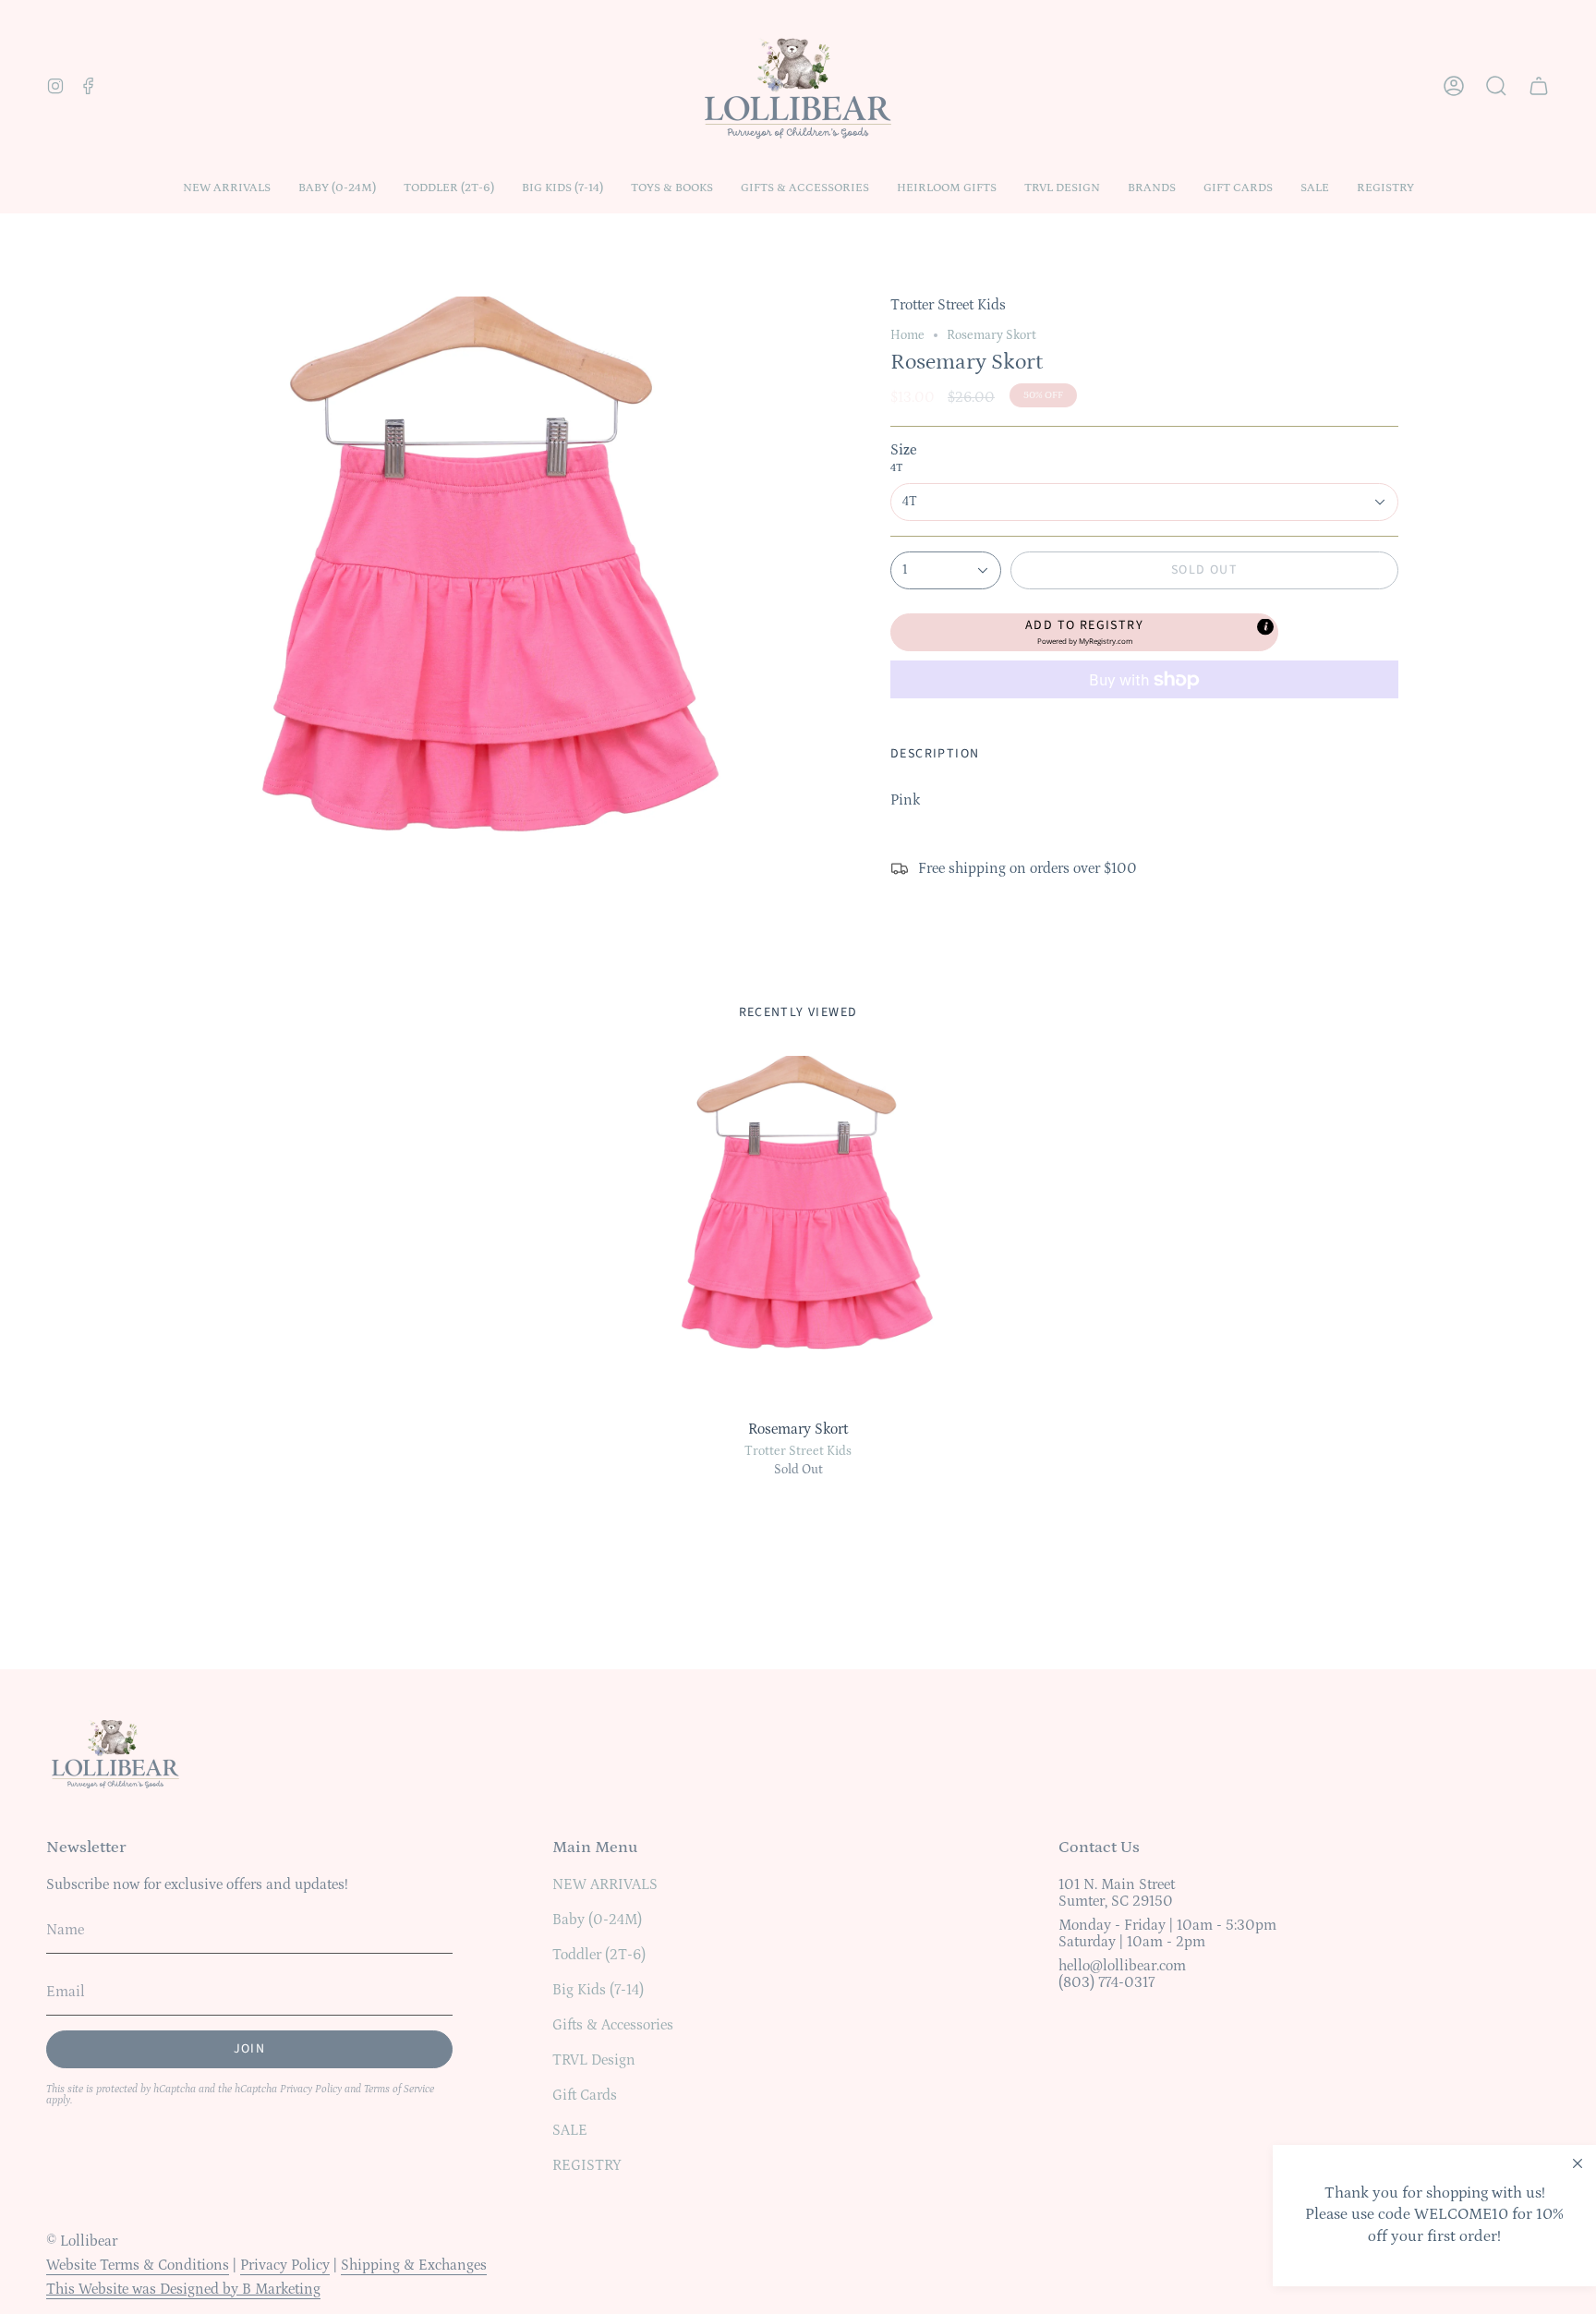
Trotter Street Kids (798, 1451)
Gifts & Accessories (613, 2025)
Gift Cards (585, 2095)
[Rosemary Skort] (798, 1233)
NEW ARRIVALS (605, 1884)
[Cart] (1539, 86)
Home (907, 335)
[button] (337, 188)
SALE (570, 2130)
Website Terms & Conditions (138, 2265)
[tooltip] (1265, 626)
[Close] (1578, 2163)
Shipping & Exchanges (414, 2265)
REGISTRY (587, 2165)
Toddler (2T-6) (599, 1955)
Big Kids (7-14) (598, 1990)
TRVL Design (594, 2060)
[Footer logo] (115, 1752)
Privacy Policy (311, 2089)
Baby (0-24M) (597, 1920)
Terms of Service (399, 2089)
